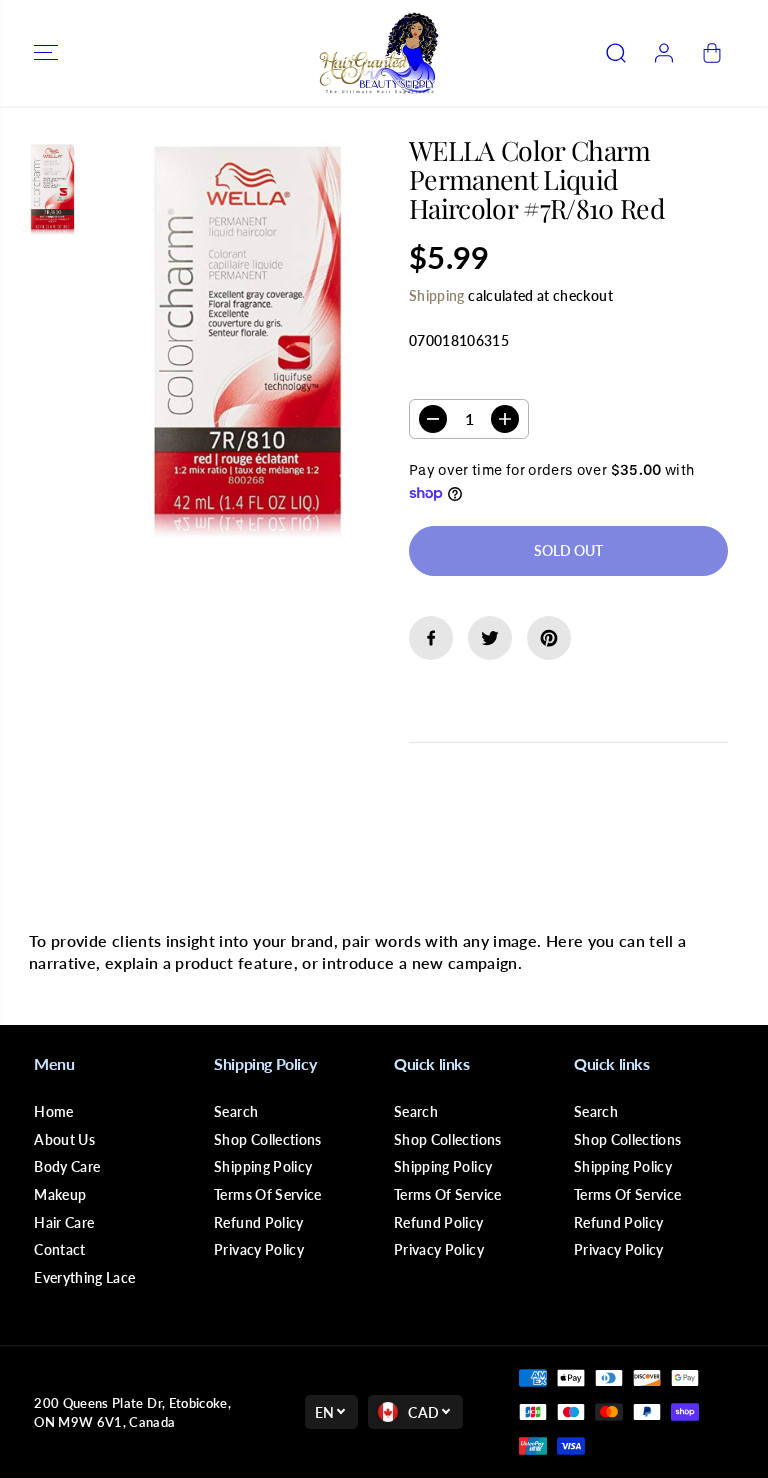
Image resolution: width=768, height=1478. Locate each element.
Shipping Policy (263, 1166)
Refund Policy (259, 1222)
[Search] (616, 53)
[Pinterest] (549, 638)
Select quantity (472, 379)
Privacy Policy (259, 1249)
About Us (64, 1139)
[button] (46, 53)
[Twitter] (490, 638)
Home (53, 1111)
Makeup (60, 1194)
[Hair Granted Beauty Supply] (379, 53)
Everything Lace (84, 1277)
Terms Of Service (268, 1194)
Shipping (437, 295)
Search (236, 1111)
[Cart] (712, 53)
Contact (59, 1249)
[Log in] (664, 53)
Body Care (67, 1166)
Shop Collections (268, 1139)
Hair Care (64, 1222)
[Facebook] (431, 638)
